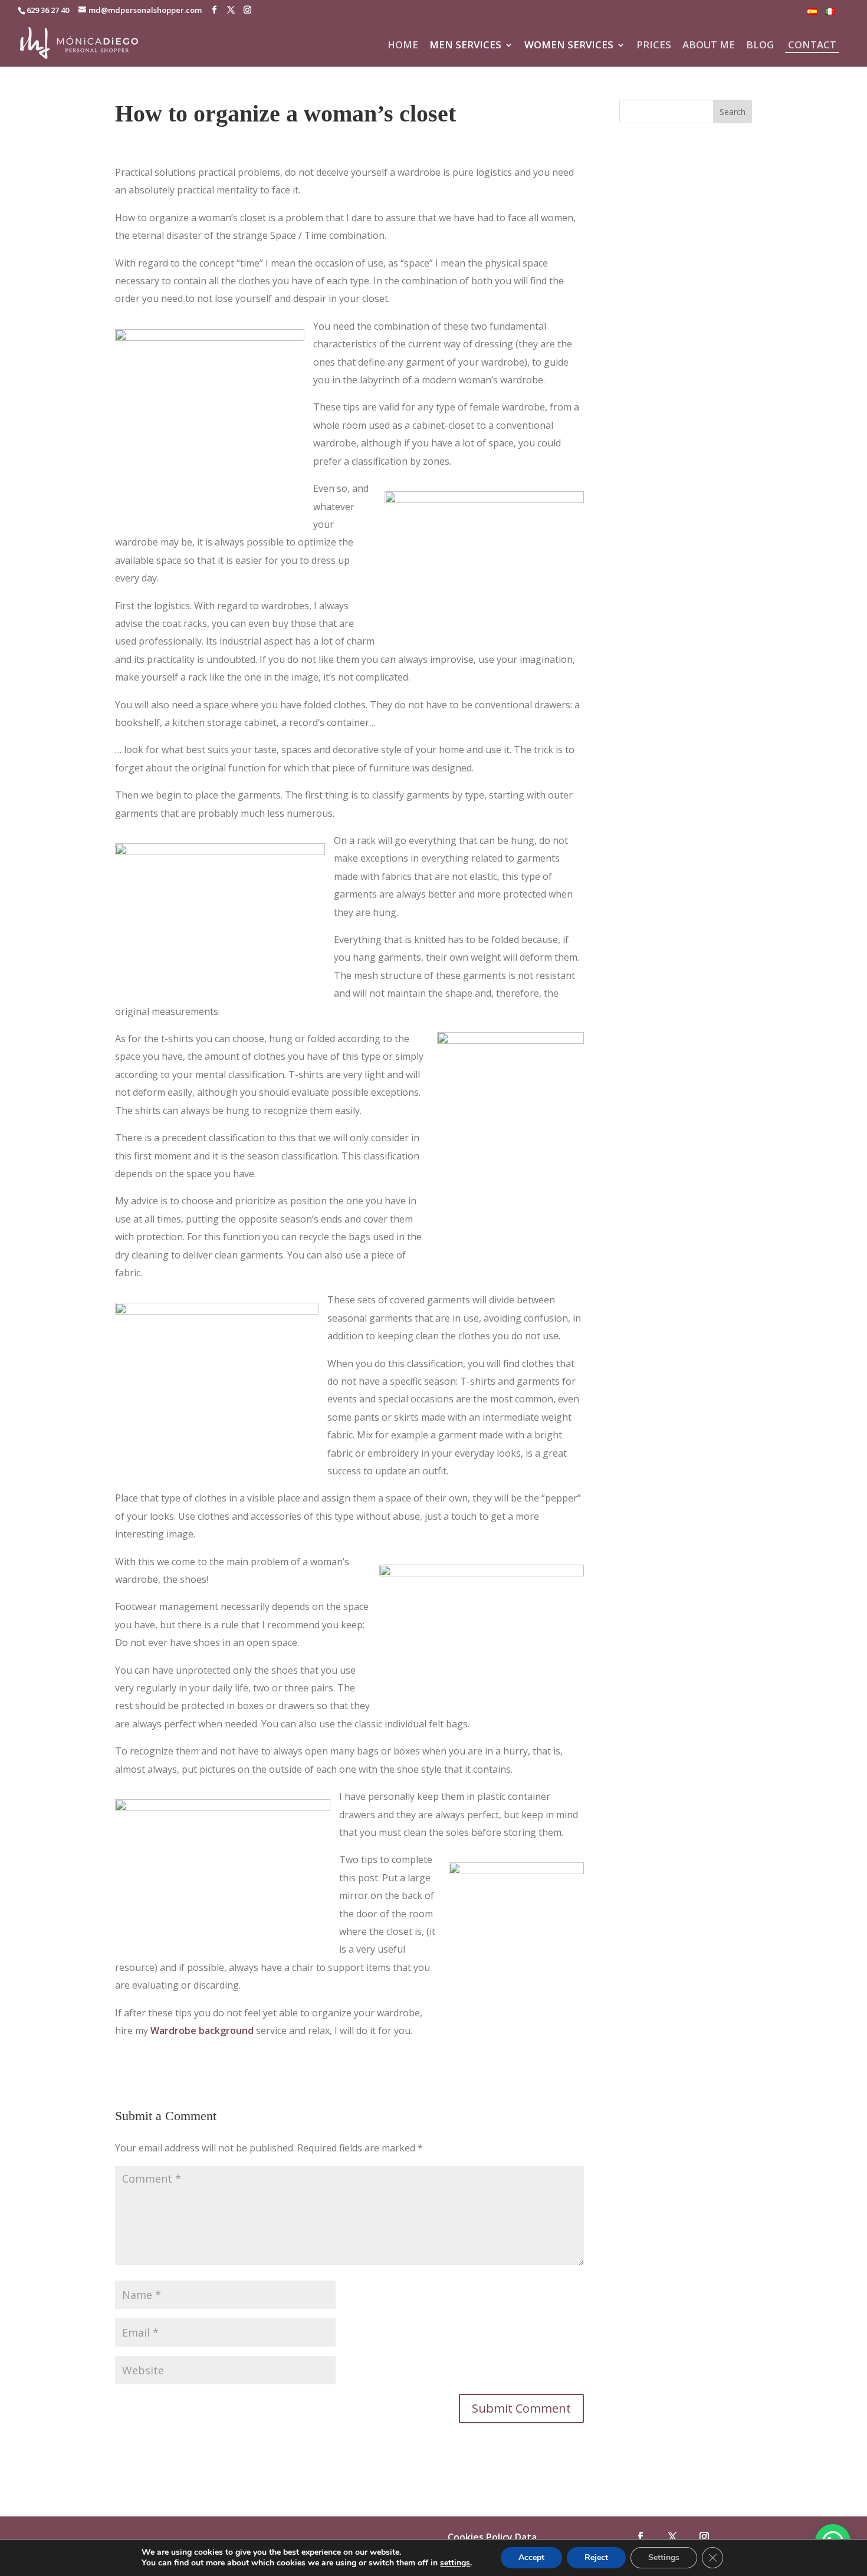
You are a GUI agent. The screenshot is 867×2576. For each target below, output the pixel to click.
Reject (596, 2557)
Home (403, 46)
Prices (654, 46)
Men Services (465, 46)
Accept (531, 2557)
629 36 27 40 (48, 10)
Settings (664, 2557)
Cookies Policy (480, 2537)
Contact (812, 45)
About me (709, 46)
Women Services (569, 46)
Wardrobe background (202, 2030)
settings (455, 2563)
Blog (760, 46)
